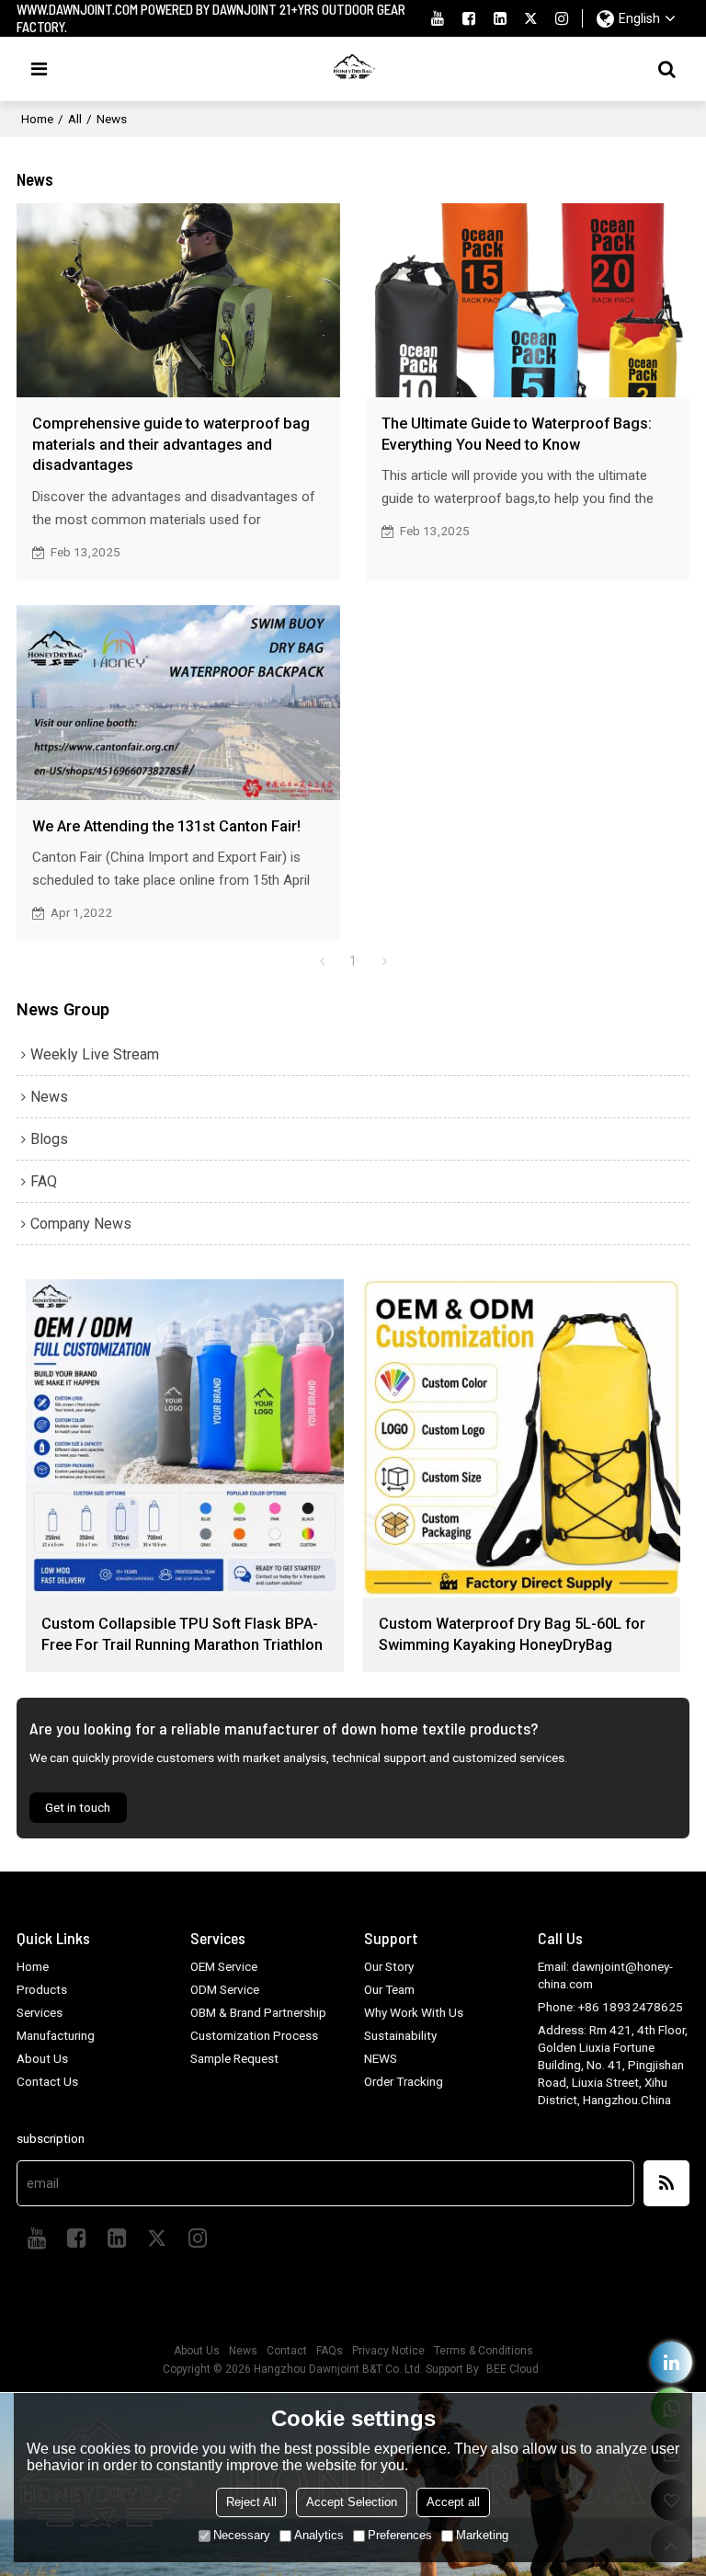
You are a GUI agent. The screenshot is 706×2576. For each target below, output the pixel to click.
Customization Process (254, 2035)
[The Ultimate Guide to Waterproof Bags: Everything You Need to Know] (528, 300)
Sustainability (400, 2035)
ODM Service (225, 1989)
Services (40, 2012)
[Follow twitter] (531, 18)
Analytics (319, 2535)
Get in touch (78, 1807)
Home (37, 119)
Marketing (482, 2535)
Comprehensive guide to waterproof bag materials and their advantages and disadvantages (171, 444)
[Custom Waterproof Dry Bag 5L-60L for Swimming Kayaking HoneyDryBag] (521, 1438)
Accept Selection (352, 2502)
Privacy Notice (388, 2351)
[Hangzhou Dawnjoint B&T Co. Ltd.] (353, 69)
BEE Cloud (512, 2369)
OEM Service (224, 1966)
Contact (287, 2351)
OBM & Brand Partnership (258, 2012)
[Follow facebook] (469, 18)
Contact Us (47, 2081)
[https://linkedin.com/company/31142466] (672, 2362)
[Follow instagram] (562, 18)
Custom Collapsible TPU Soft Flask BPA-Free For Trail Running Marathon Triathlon (182, 1634)
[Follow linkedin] (500, 18)
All (75, 119)
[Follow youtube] (438, 18)
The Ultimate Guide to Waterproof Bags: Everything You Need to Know (517, 434)
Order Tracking (404, 2081)
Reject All (251, 2502)
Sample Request (234, 2058)
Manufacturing (56, 2035)
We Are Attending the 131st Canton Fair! (166, 826)
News (243, 2351)
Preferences (400, 2535)
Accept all (453, 2502)
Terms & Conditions (484, 2351)
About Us (42, 2058)
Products (42, 1989)
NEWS (381, 2058)
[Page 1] (322, 961)
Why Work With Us (414, 2012)
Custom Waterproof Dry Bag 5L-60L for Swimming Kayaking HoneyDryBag (512, 1634)
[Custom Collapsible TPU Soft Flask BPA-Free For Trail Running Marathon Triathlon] (185, 1438)
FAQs (330, 2351)
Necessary (242, 2535)
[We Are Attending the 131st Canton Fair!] (178, 702)
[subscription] (666, 2183)
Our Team (389, 1989)
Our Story (389, 1966)
